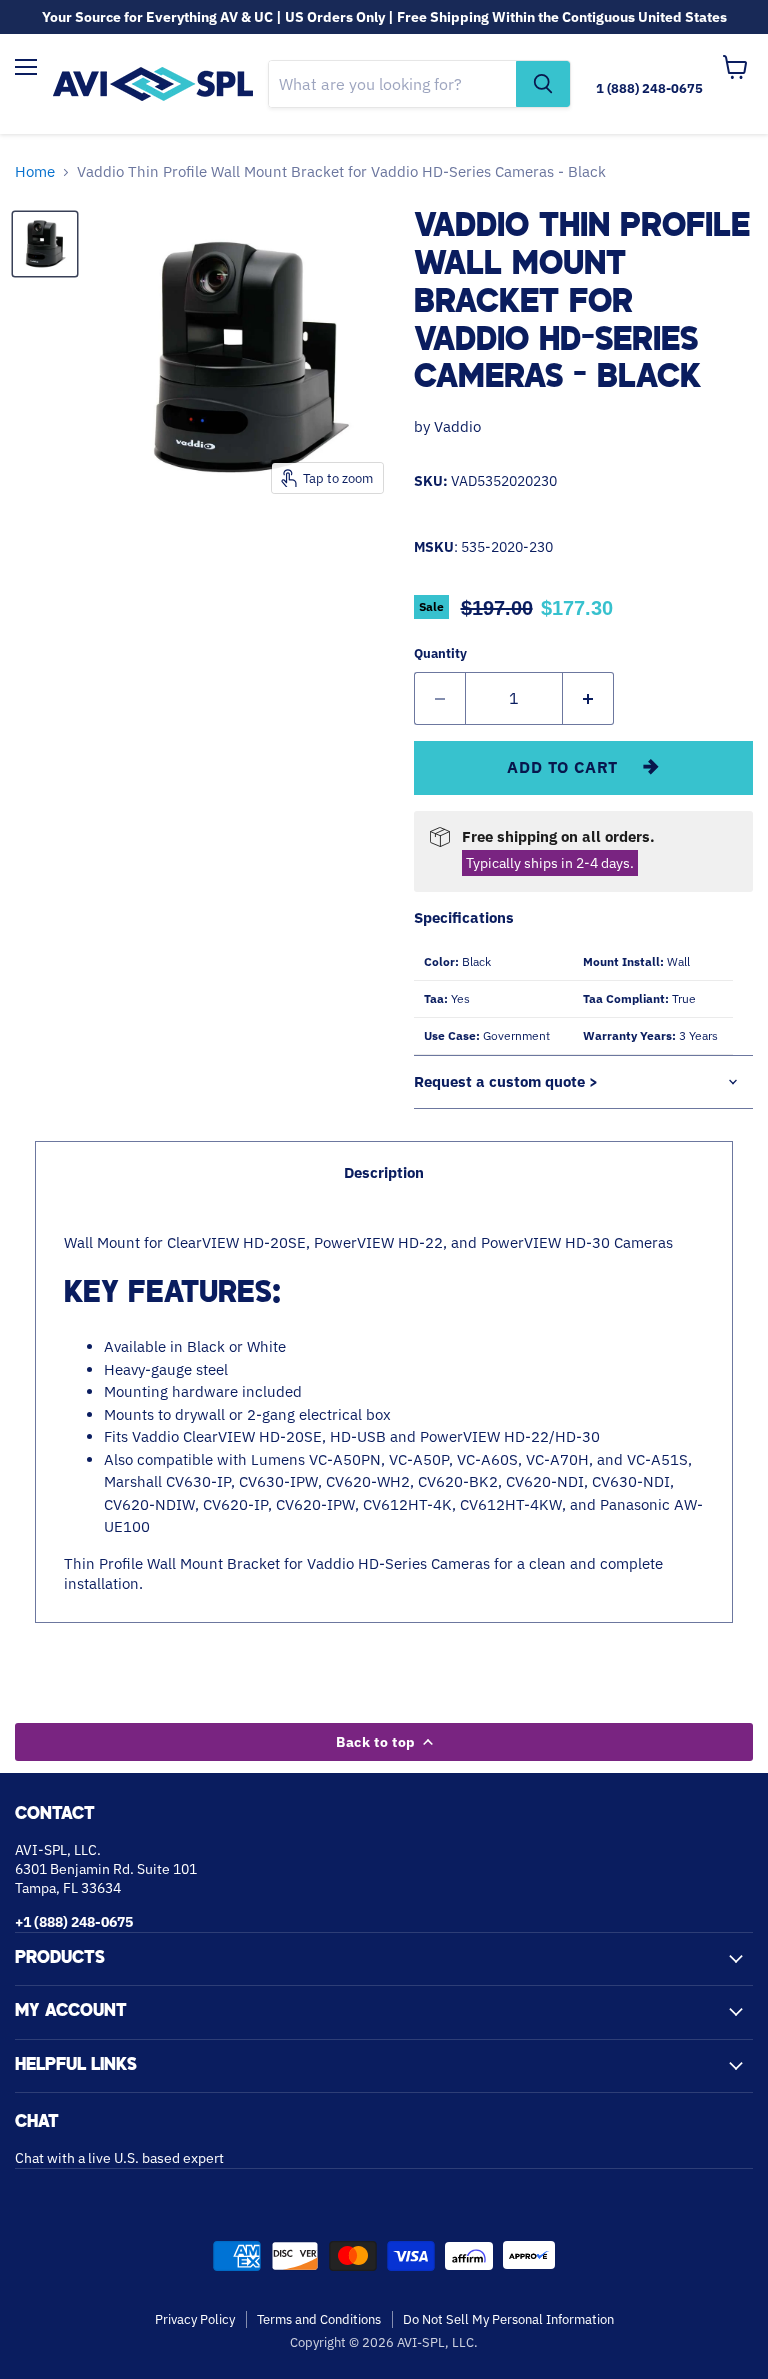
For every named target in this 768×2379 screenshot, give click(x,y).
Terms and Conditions (319, 2319)
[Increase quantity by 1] (588, 698)
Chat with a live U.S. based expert (119, 2158)
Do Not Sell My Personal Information (508, 2319)
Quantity (440, 653)
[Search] (543, 84)
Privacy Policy (195, 2319)
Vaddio (457, 426)
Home (35, 171)
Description (384, 1172)
